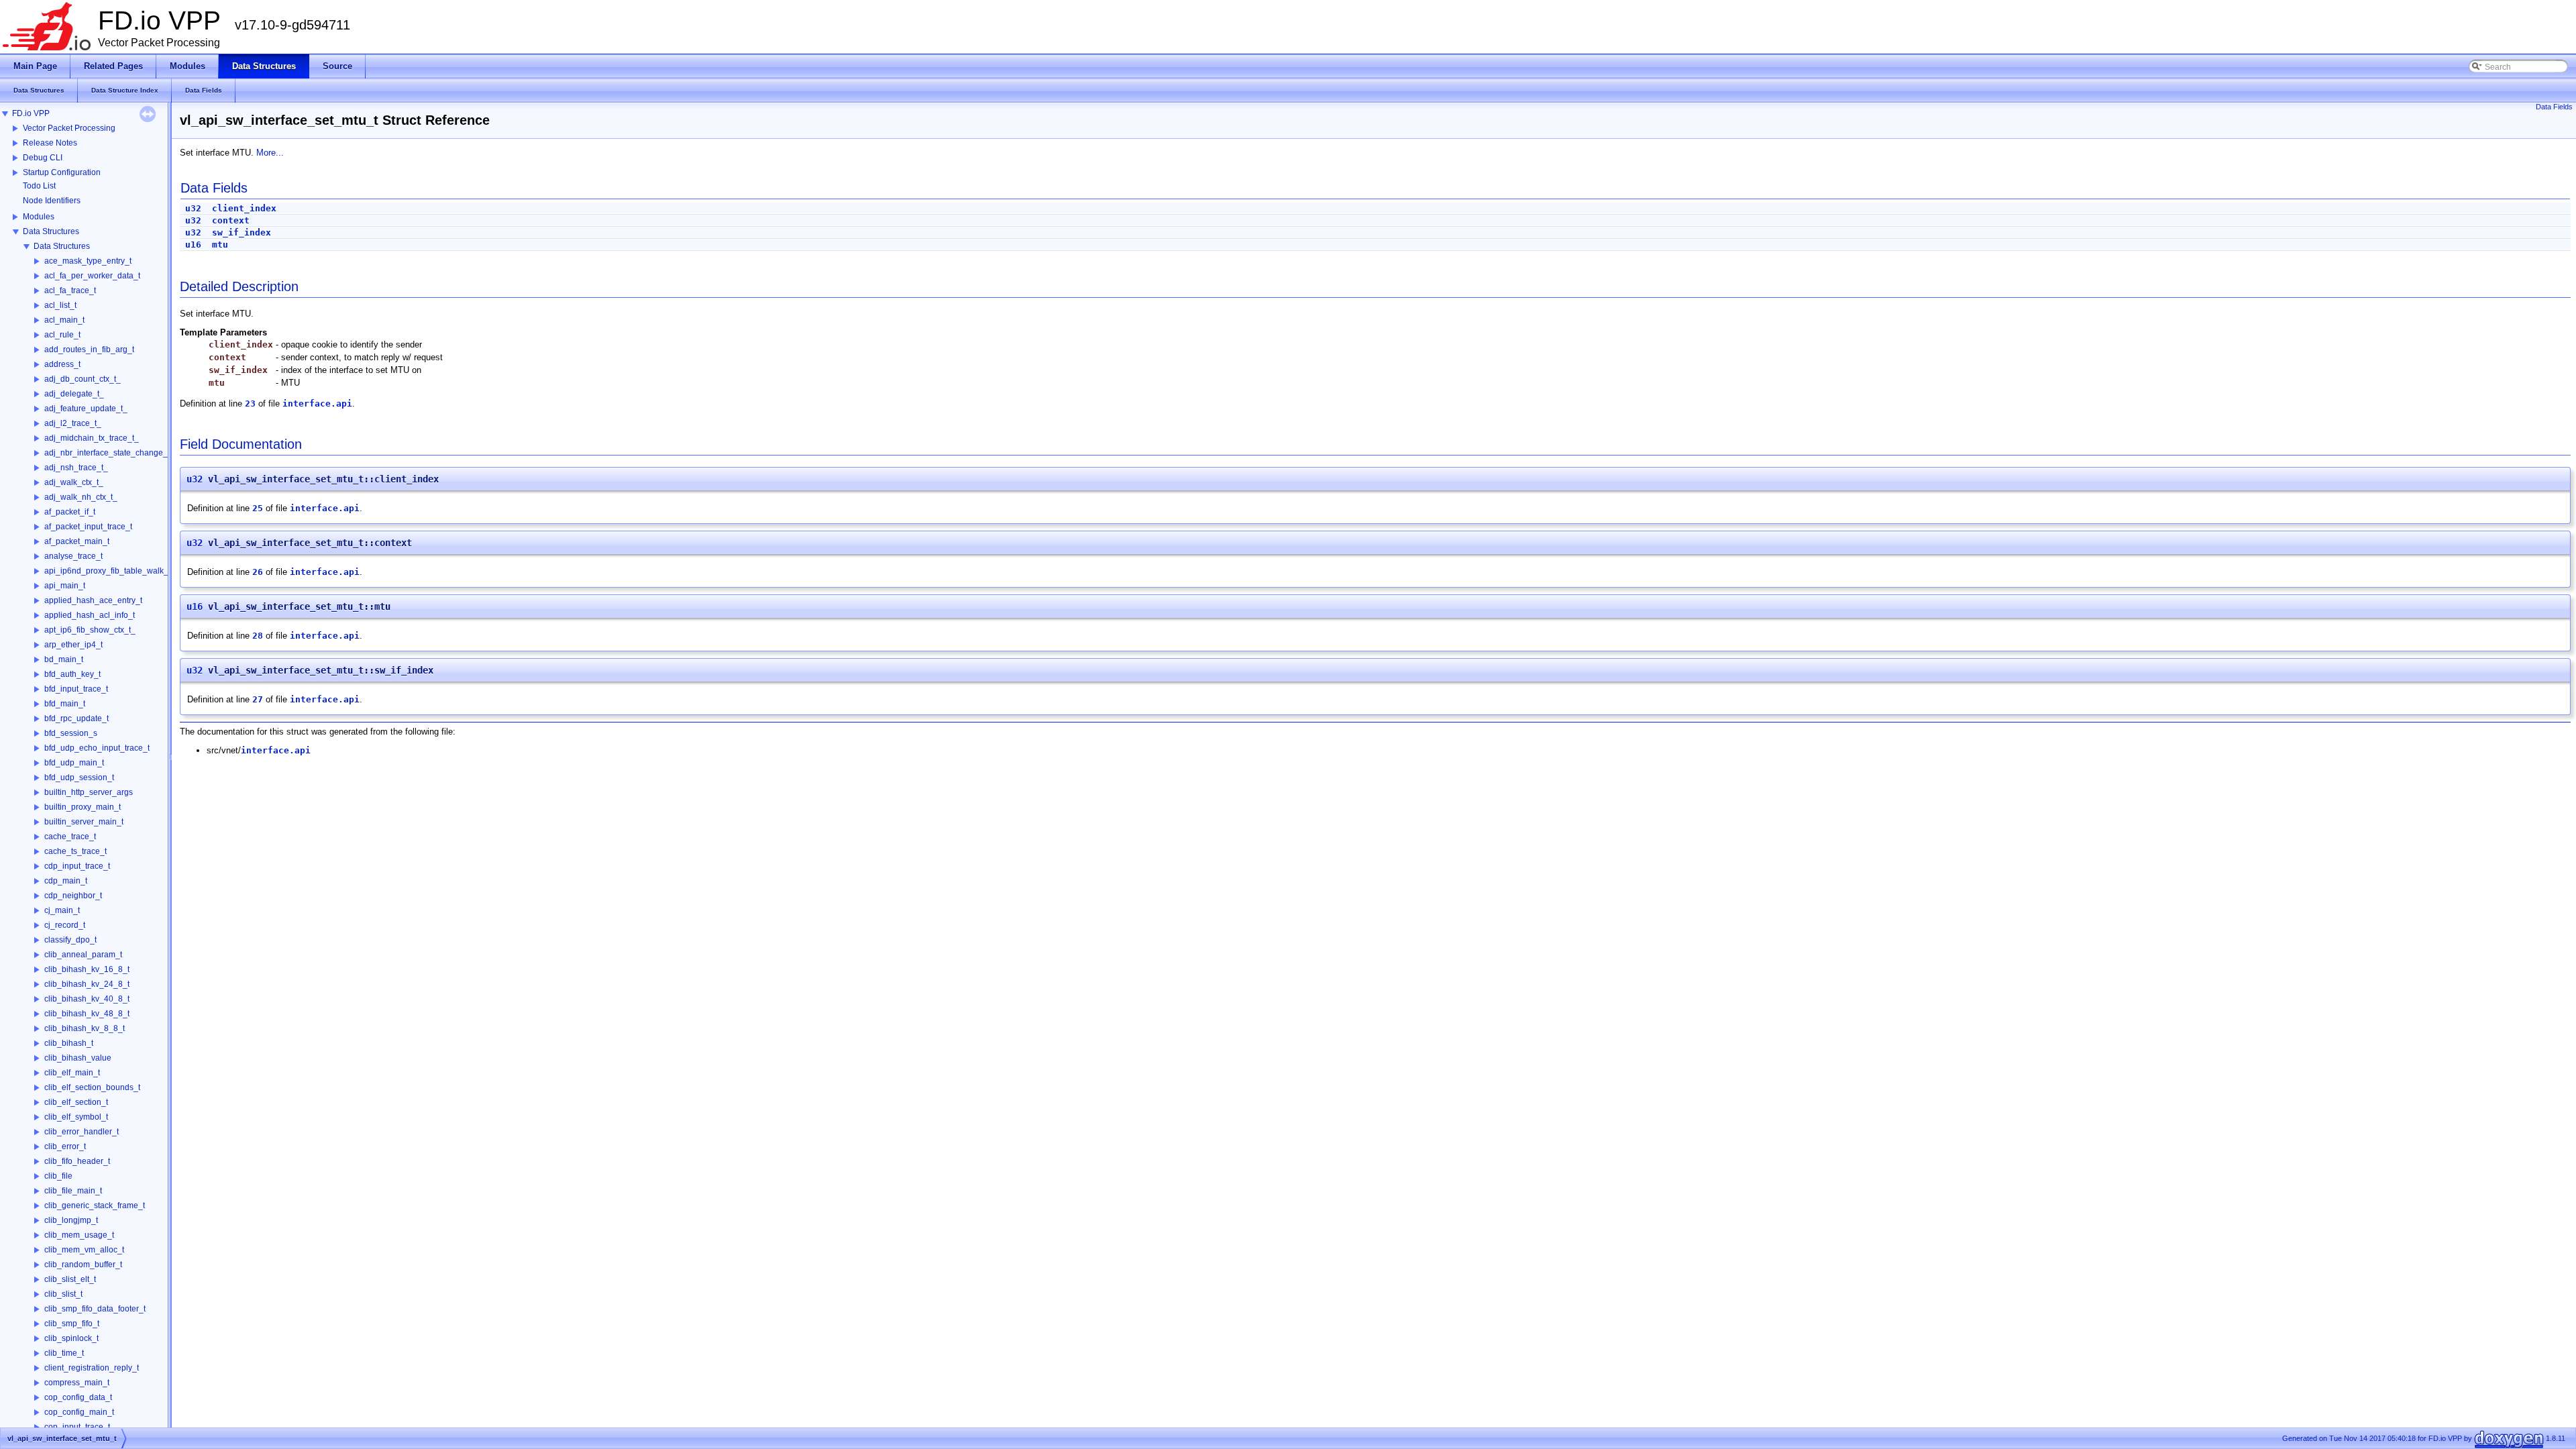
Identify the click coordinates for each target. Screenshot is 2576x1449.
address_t (62, 364)
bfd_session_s (71, 733)
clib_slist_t (63, 1294)
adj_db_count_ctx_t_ (83, 379)
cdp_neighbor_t (73, 896)
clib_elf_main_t (72, 1073)
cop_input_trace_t (77, 1427)
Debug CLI (43, 158)
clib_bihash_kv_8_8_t (85, 1028)
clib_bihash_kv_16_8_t (87, 969)
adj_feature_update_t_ (86, 409)
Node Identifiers (52, 201)
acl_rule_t (62, 335)
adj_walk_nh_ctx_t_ (81, 497)
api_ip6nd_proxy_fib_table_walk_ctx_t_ (117, 571)
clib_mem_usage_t (79, 1235)
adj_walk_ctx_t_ (74, 482)
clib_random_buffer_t (83, 1265)
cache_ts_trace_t (75, 851)
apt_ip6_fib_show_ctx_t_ (90, 630)
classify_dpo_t (70, 940)
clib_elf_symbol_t (76, 1117)
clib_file (58, 1176)
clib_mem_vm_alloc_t (84, 1250)
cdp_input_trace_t (77, 866)
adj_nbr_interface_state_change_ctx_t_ (117, 453)
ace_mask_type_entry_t (88, 261)
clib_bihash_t (69, 1043)
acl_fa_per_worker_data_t (92, 276)
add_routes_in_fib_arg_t (89, 350)
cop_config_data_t (78, 1397)
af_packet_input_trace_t (88, 527)
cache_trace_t (70, 837)
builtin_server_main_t (84, 822)
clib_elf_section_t (76, 1102)
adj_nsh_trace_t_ (76, 468)
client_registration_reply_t (92, 1368)
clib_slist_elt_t (70, 1279)
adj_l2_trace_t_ (73, 423)
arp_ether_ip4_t (73, 645)
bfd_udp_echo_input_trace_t (97, 748)
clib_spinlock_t (71, 1338)
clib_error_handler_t (82, 1132)
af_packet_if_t (70, 512)
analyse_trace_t (73, 556)
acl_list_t (60, 305)
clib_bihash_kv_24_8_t (87, 984)
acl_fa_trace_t (70, 290)
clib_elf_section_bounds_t (92, 1087)
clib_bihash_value (78, 1058)
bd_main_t (64, 659)
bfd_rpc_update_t (76, 718)
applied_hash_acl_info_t (90, 615)
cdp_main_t (66, 881)
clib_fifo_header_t (77, 1161)
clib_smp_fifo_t (72, 1324)
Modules (39, 217)
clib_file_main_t (73, 1191)
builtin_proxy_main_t (83, 807)
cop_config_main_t (79, 1412)
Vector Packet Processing (69, 128)
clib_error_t (65, 1146)
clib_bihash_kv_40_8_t (87, 999)
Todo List (39, 186)
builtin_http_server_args (89, 792)
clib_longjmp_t (71, 1220)
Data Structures (51, 231)
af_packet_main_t (77, 541)
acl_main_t (64, 320)
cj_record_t (65, 925)
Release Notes (50, 143)
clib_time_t (64, 1353)
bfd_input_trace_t (76, 689)
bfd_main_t (65, 704)
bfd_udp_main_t (74, 763)
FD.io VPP (31, 113)
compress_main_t (77, 1383)
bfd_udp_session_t (79, 777)
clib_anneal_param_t (83, 955)
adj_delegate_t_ (74, 394)
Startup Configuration (62, 172)
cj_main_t (62, 910)
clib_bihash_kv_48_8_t (87, 1014)
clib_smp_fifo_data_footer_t (95, 1309)
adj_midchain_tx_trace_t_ (92, 438)
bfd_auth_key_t (72, 674)
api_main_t (65, 586)
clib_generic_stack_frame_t (95, 1205)
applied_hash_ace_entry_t (93, 600)
